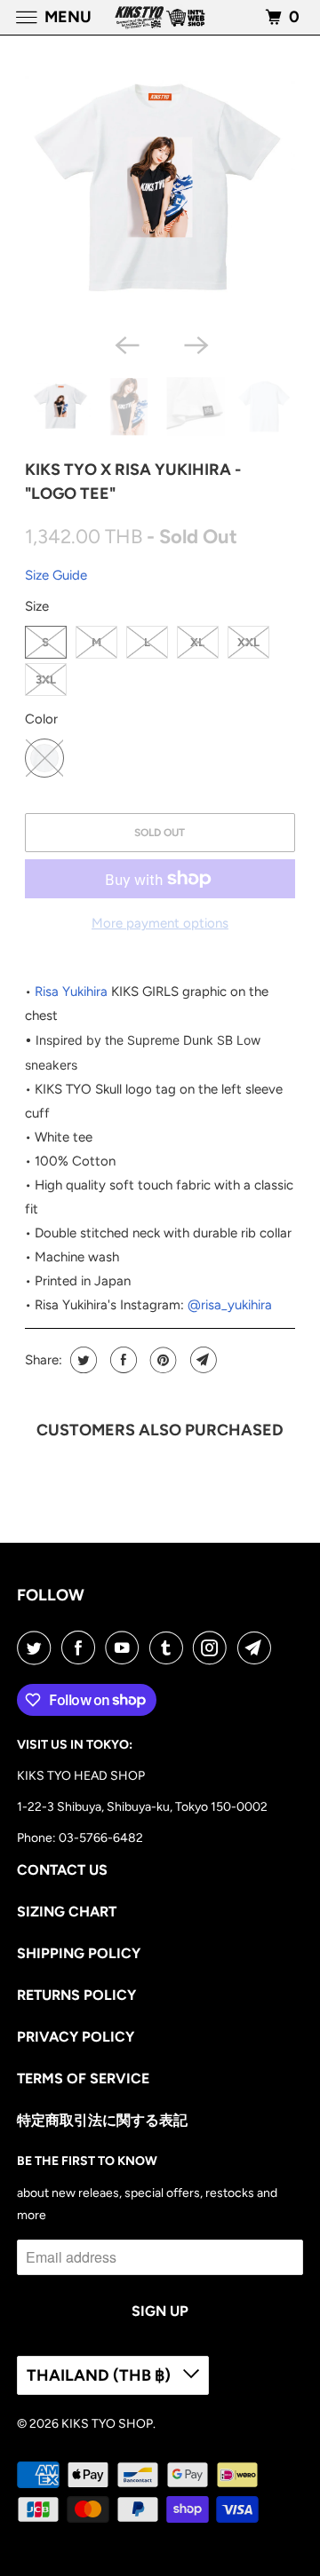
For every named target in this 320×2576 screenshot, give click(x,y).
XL (197, 642)
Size (37, 606)
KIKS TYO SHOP (107, 2424)
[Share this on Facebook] (121, 1360)
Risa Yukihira (71, 992)
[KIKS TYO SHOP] (160, 17)
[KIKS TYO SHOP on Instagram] (213, 1648)
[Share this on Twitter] (81, 1360)
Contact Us (62, 1870)
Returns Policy (76, 1995)
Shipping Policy (79, 1953)
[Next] (195, 344)
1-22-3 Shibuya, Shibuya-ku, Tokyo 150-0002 (142, 1807)
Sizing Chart (67, 1912)
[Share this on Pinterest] (161, 1360)
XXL (248, 642)
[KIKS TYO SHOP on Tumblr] (170, 1648)
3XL (46, 680)
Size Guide (56, 575)
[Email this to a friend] (201, 1360)
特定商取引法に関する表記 (102, 2120)
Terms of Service (83, 2078)
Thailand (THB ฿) (100, 2375)
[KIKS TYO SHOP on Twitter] (37, 1648)
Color (41, 719)
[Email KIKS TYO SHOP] (258, 1648)
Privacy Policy (76, 2037)
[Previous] (125, 344)
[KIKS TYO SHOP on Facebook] (82, 1648)
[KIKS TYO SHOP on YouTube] (125, 1648)
